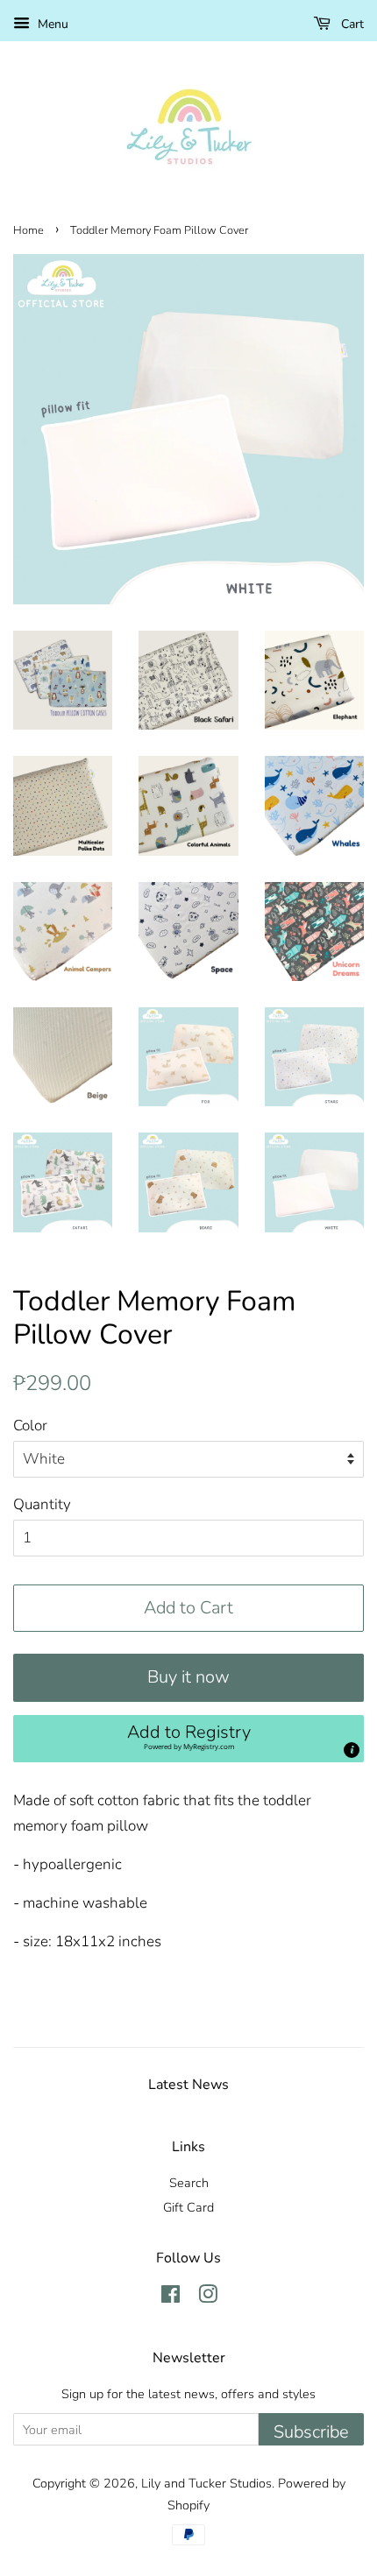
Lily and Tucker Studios (206, 2483)
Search (189, 2183)
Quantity (42, 1504)
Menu (51, 24)
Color (30, 1426)
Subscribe (311, 2432)
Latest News (188, 2085)
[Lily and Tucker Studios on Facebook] (171, 2297)
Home (28, 230)
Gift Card (188, 2207)
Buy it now (188, 1677)
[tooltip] (352, 1750)
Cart (351, 24)
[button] (188, 1739)
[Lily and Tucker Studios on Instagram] (208, 2297)
